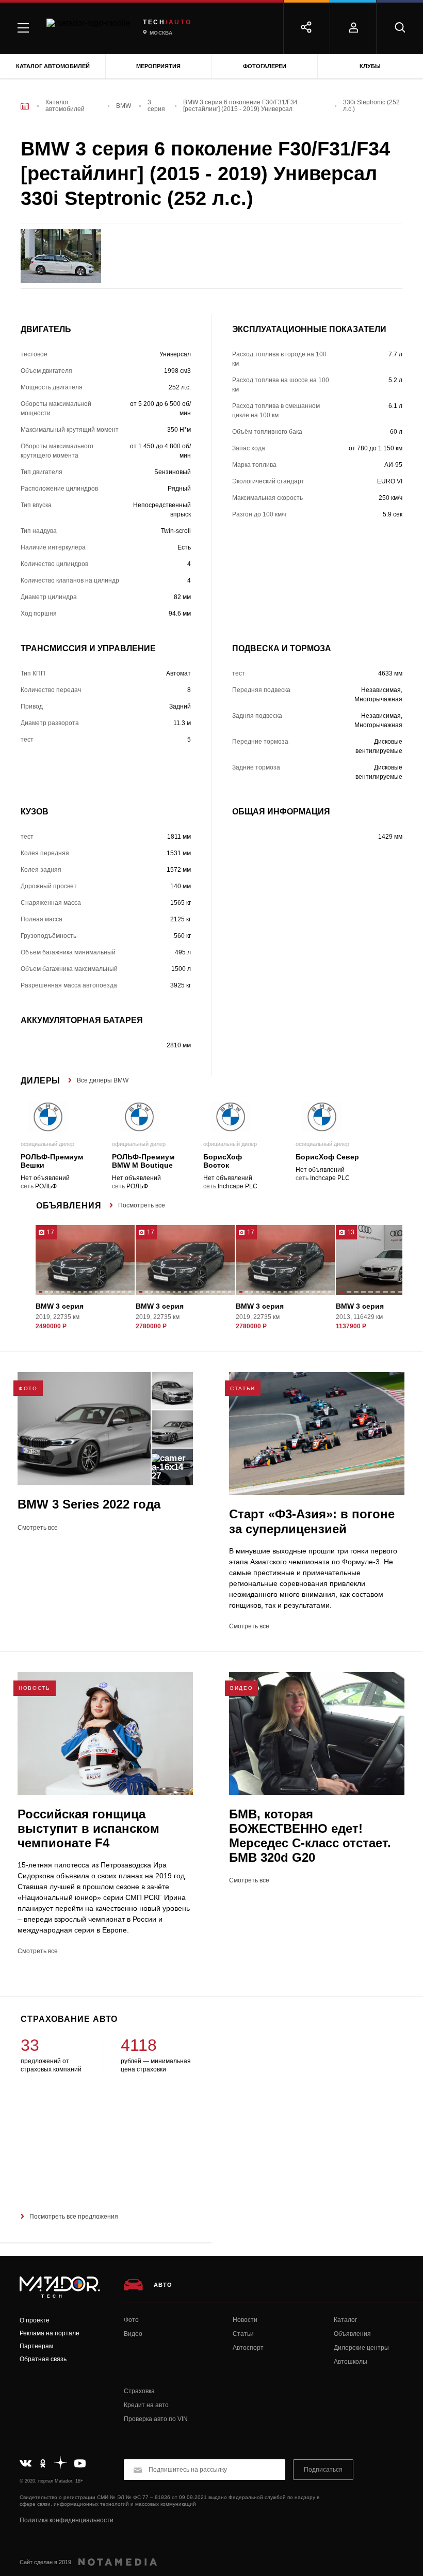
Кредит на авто (146, 2405)
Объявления (352, 2334)
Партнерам (36, 2346)
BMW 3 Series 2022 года (89, 1504)
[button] (41, 1293)
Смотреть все (38, 1528)
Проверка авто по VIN (156, 2419)
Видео (133, 2334)
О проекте (35, 2320)
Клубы (370, 66)
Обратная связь (43, 2359)
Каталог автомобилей (53, 66)
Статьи (243, 2334)
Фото (131, 2320)
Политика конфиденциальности (67, 2520)
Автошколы (351, 2362)
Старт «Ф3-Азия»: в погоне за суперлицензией (312, 1521)
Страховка (139, 2391)
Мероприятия (158, 66)
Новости (245, 2320)
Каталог (345, 2320)
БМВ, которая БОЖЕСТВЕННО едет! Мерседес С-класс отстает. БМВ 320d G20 (310, 1836)
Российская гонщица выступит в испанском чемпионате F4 (88, 1828)
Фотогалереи (265, 66)
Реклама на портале (50, 2333)
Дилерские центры (361, 2348)
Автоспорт (248, 2348)
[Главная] (25, 106)
